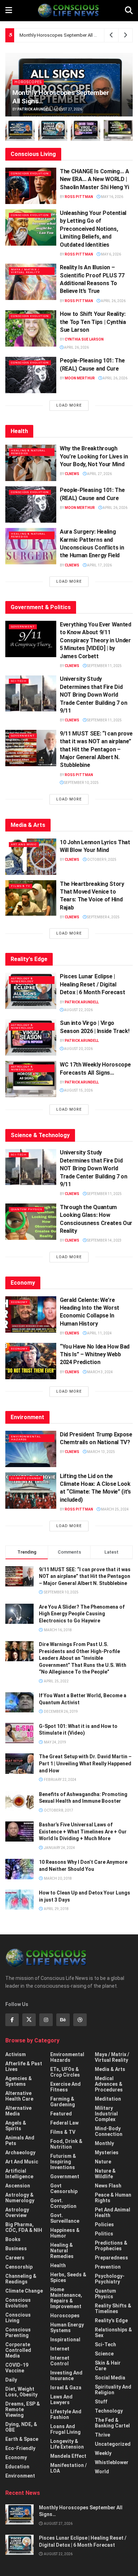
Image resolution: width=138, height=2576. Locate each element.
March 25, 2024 (114, 1509)
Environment (20, 2476)
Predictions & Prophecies (111, 2246)
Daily (11, 2380)
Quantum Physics (27, 1209)
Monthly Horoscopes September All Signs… (64, 35)
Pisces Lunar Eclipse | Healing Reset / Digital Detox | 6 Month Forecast (92, 984)
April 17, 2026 (99, 565)
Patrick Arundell (34, 109)
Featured (61, 2114)
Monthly (104, 2143)
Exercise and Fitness (65, 2087)
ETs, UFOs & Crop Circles (65, 2072)
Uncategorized (113, 2444)
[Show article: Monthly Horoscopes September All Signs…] (20, 130)
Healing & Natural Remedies (28, 452)
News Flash (108, 2186)
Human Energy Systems (67, 2328)
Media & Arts (110, 2069)
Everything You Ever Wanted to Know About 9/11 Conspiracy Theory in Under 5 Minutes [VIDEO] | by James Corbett (96, 640)
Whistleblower (112, 2462)
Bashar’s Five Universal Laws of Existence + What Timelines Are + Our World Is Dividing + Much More (83, 1832)
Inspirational (65, 2340)
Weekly (103, 2453)
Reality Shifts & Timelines (113, 2308)
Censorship (19, 2267)
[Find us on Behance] (63, 2020)
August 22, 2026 (78, 1010)
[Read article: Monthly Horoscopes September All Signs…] (19, 2514)
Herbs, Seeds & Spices (68, 2277)
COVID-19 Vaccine (17, 2368)
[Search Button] (129, 11)
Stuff (101, 2402)
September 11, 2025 (104, 666)
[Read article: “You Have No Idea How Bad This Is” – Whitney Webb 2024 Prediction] (31, 1361)
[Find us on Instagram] (46, 2020)
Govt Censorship (64, 2188)
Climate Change (26, 1478)
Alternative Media (18, 2111)
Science (104, 2354)
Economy (19, 1302)
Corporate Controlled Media (18, 2350)
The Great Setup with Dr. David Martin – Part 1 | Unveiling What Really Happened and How (85, 1763)
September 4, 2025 (103, 917)
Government (23, 627)
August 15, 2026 (78, 1090)
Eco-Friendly (20, 2448)
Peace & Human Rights (113, 2198)
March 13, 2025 (101, 1452)
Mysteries (107, 2152)
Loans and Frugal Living (65, 2429)
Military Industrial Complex (106, 2114)
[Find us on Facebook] (12, 2020)
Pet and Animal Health (113, 2212)
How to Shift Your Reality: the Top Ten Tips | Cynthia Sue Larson (93, 322)
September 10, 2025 (81, 783)
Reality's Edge (111, 2320)
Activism (16, 2054)
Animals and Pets (20, 2140)
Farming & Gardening (63, 2102)
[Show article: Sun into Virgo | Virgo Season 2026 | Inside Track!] (85, 130)
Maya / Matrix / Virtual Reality (25, 271)
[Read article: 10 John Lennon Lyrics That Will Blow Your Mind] (31, 857)
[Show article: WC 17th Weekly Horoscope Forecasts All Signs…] (118, 130)
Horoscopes (28, 82)
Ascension (18, 2186)
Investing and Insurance (66, 2376)
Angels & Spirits (16, 2126)
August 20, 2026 (78, 1049)
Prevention (108, 2267)
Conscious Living (18, 2318)
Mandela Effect (68, 2456)
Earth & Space (22, 2439)
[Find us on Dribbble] (80, 2020)
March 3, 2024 (100, 1372)
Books (13, 2239)
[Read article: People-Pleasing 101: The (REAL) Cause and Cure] (31, 375)
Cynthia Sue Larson (84, 339)
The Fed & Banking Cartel (112, 2423)
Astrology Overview (17, 2212)
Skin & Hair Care (108, 2366)
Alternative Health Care (19, 2096)
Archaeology (20, 2152)
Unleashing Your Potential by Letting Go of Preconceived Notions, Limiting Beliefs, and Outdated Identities (93, 229)
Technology (109, 2411)
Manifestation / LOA (68, 2468)
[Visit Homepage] (68, 11)
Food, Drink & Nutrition (66, 2144)
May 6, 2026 (111, 254)
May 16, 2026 (112, 197)
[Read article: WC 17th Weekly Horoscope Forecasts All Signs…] (31, 1079)
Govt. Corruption (63, 2203)
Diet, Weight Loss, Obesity (21, 2392)
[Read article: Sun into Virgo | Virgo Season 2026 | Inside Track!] (31, 1037)
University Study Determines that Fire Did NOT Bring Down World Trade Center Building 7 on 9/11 (94, 695)
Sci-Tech (19, 681)
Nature (103, 2162)
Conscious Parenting (18, 2332)
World (102, 2472)
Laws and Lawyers (61, 2400)
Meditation (108, 2099)
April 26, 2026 (113, 301)
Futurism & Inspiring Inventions (63, 2162)
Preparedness (111, 2258)
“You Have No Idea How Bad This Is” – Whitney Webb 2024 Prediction (95, 1355)
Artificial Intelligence (19, 2174)
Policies (104, 2224)
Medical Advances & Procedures (109, 2084)
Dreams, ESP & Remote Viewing (23, 2409)
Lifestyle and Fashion (66, 2414)
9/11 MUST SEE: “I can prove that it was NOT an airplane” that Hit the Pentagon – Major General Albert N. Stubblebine (96, 749)
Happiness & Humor (65, 2233)
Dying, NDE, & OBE (21, 2427)
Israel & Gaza (66, 2388)
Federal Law (64, 2123)
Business (16, 2248)
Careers (15, 2258)
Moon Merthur (80, 378)
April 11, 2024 (99, 1333)
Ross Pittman (79, 197)
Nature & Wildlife (105, 2174)
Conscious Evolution (30, 173)
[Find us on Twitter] (29, 2020)
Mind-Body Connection (109, 2131)
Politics (104, 2234)
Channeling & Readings (21, 2279)
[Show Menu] (9, 11)
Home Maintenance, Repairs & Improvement (66, 2298)
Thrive (102, 2435)
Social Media (110, 2378)
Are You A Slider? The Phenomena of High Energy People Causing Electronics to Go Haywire (82, 1614)
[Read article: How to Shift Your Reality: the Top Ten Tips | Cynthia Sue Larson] (31, 328)
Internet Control (60, 2361)
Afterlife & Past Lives (24, 2066)
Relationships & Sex (113, 2332)
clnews (72, 474)
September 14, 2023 (104, 1240)
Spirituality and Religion (113, 2390)
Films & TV (21, 886)
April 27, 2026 (99, 474)
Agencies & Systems (19, 2081)
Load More (69, 405)
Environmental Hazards (26, 1438)
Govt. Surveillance (65, 2218)
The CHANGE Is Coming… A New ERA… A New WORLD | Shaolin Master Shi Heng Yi (94, 179)
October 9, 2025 (101, 860)
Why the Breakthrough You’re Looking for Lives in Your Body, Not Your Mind (94, 456)
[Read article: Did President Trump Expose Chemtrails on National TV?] (31, 1449)
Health (58, 2265)
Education (17, 2467)
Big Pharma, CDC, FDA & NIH (24, 2227)
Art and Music (24, 844)
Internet (60, 2349)
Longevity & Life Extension (67, 2444)
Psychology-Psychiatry (110, 2279)
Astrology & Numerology (22, 980)
